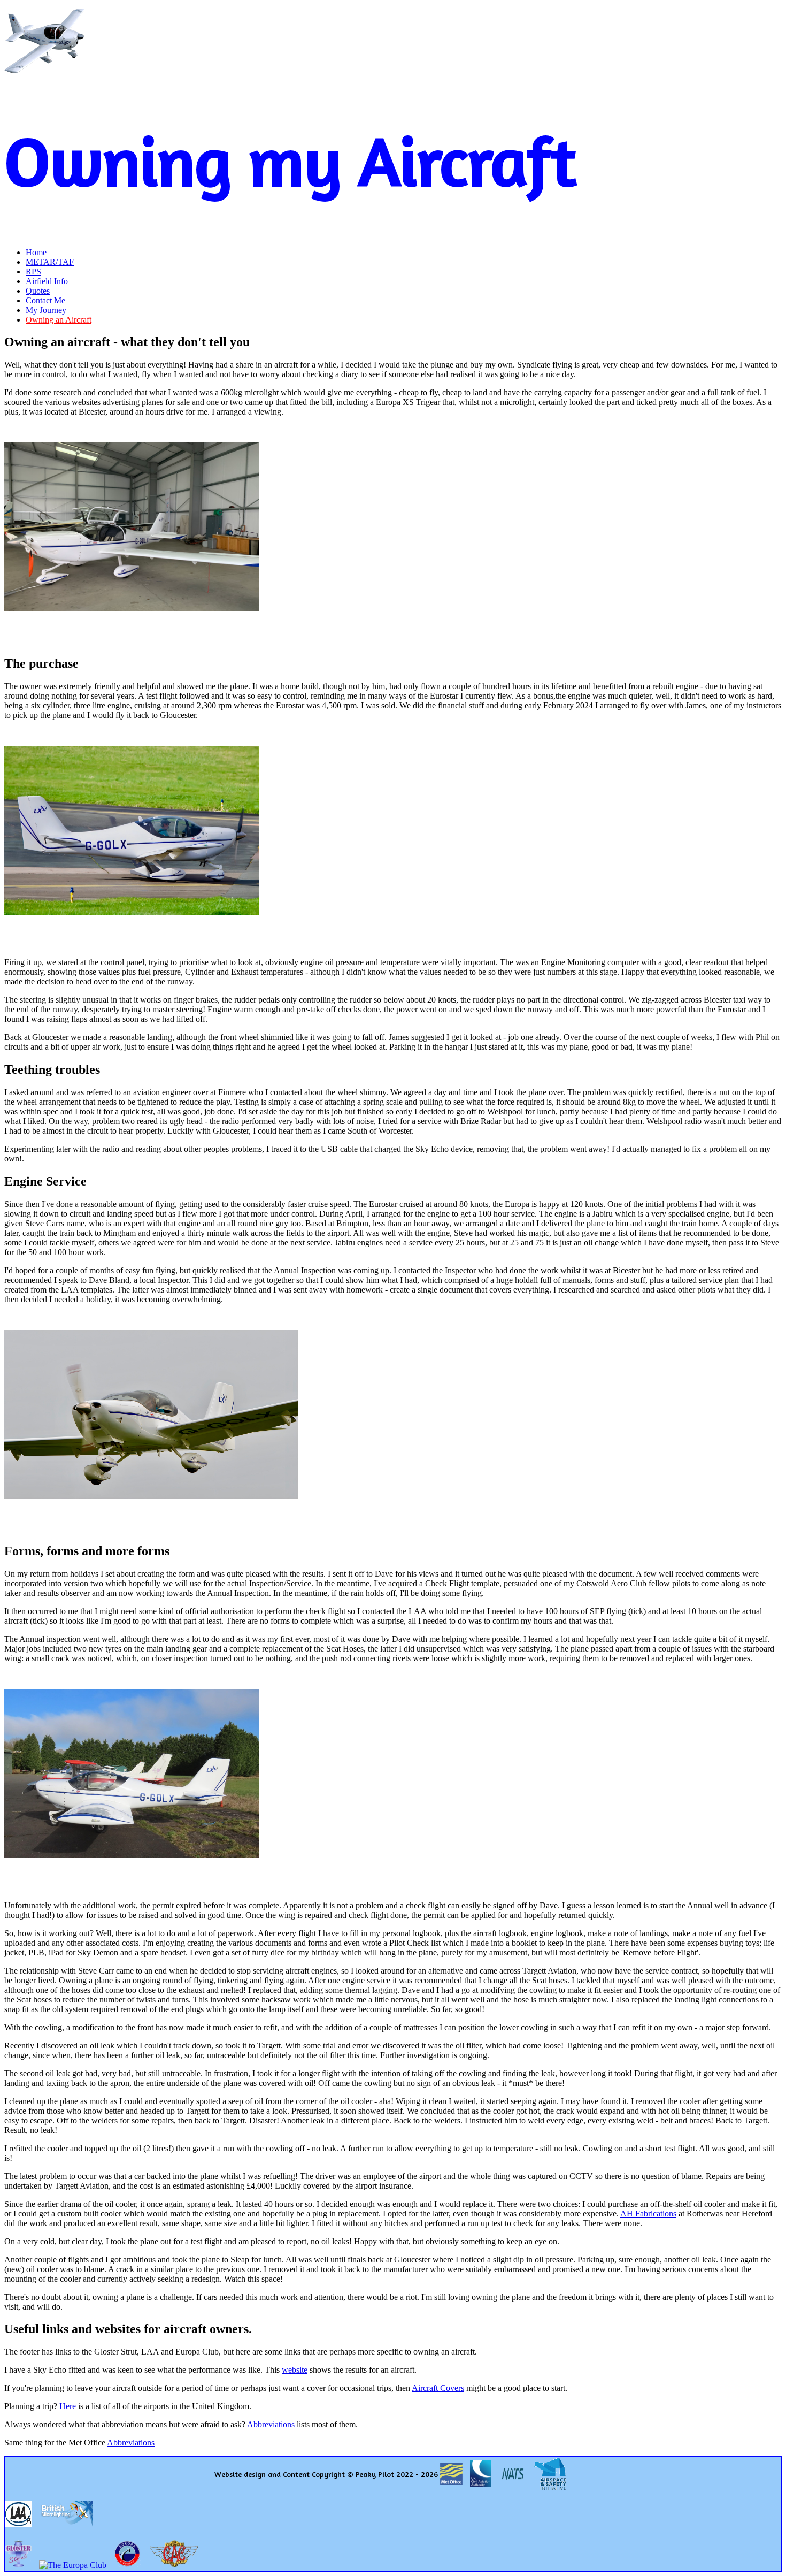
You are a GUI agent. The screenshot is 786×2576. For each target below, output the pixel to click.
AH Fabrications (648, 2214)
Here (68, 2406)
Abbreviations (271, 2424)
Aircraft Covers (438, 2388)
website (295, 2370)
